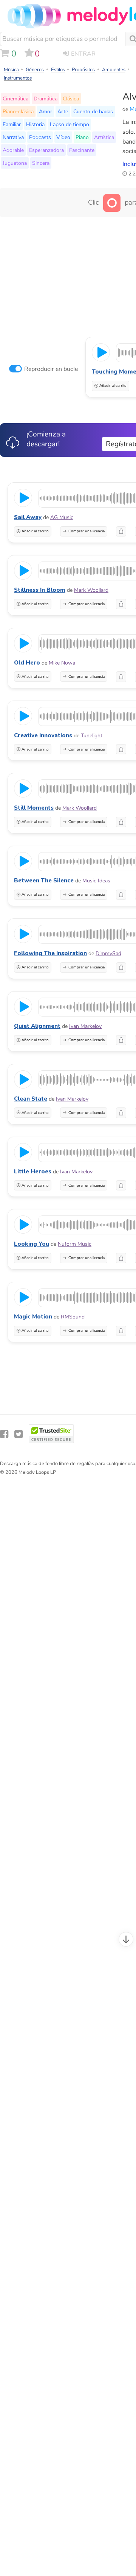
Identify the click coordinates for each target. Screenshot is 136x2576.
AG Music (62, 517)
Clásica (71, 99)
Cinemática (15, 99)
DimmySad (108, 953)
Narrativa (13, 137)
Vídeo (63, 137)
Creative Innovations (43, 735)
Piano (82, 137)
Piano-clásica (18, 111)
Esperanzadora (46, 150)
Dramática (46, 99)
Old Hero (27, 663)
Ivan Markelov (85, 1026)
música (11, 70)
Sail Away (28, 517)
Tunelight (92, 736)
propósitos (83, 70)
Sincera (41, 163)
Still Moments (34, 808)
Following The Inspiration (50, 953)
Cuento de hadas (93, 111)
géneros (35, 70)
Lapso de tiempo (70, 124)
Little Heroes (33, 1171)
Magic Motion (33, 1317)
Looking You (32, 1244)
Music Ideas (96, 881)
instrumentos (18, 78)
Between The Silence (44, 881)
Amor (46, 111)
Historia (35, 124)
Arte (63, 111)
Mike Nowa (62, 663)
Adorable (13, 150)
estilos (58, 70)
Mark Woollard (91, 590)
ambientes (114, 70)
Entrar (83, 54)
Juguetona (15, 163)
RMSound (73, 1317)
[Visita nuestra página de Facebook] (4, 1434)
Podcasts (40, 137)
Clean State (31, 1099)
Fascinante (82, 150)
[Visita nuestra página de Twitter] (19, 1434)
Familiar (12, 124)
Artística (104, 137)
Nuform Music (75, 1244)
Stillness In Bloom (40, 590)
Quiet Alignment (37, 1026)
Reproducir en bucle (51, 369)
